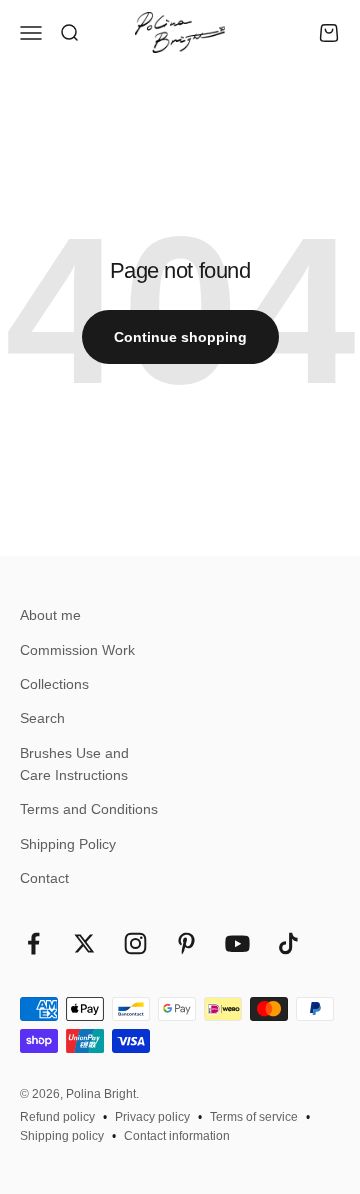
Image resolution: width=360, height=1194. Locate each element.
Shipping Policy (68, 844)
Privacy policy (152, 1117)
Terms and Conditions (89, 809)
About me (50, 615)
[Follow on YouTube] (237, 943)
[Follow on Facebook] (33, 943)
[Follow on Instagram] (135, 943)
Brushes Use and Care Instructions (74, 764)
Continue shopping (180, 337)
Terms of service (254, 1117)
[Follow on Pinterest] (186, 943)
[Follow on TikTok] (288, 943)
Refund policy (57, 1117)
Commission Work (77, 650)
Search (42, 718)
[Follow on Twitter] (84, 943)
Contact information (177, 1136)
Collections (54, 684)
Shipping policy (62, 1136)
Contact (44, 878)
